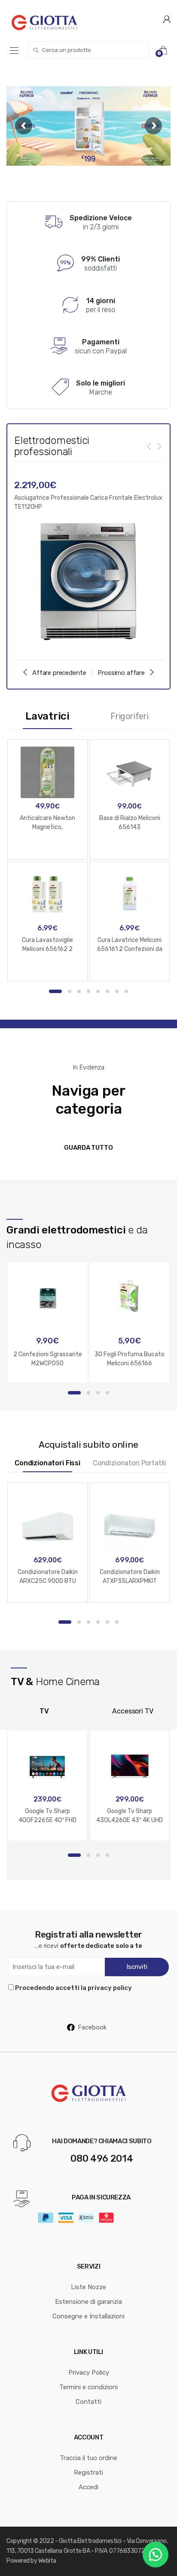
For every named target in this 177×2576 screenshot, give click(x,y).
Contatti (88, 2402)
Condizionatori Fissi (47, 1463)
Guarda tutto (88, 1148)
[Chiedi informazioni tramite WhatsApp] (156, 2555)
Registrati (88, 2473)
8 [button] (126, 991)
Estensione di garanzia (88, 2302)
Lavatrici (47, 716)
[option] (88, 561)
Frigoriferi (130, 716)
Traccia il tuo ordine (88, 2458)
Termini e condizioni (88, 2387)
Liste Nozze (88, 2287)
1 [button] (55, 991)
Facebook (92, 2027)
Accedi (88, 2487)
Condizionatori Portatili (130, 1463)
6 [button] (107, 991)
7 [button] (117, 991)
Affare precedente (59, 673)
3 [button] (79, 991)
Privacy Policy (89, 2372)
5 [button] (98, 991)
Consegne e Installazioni (88, 2316)
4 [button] (88, 991)
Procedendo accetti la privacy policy (73, 1988)
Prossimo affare (121, 673)
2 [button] (70, 991)
